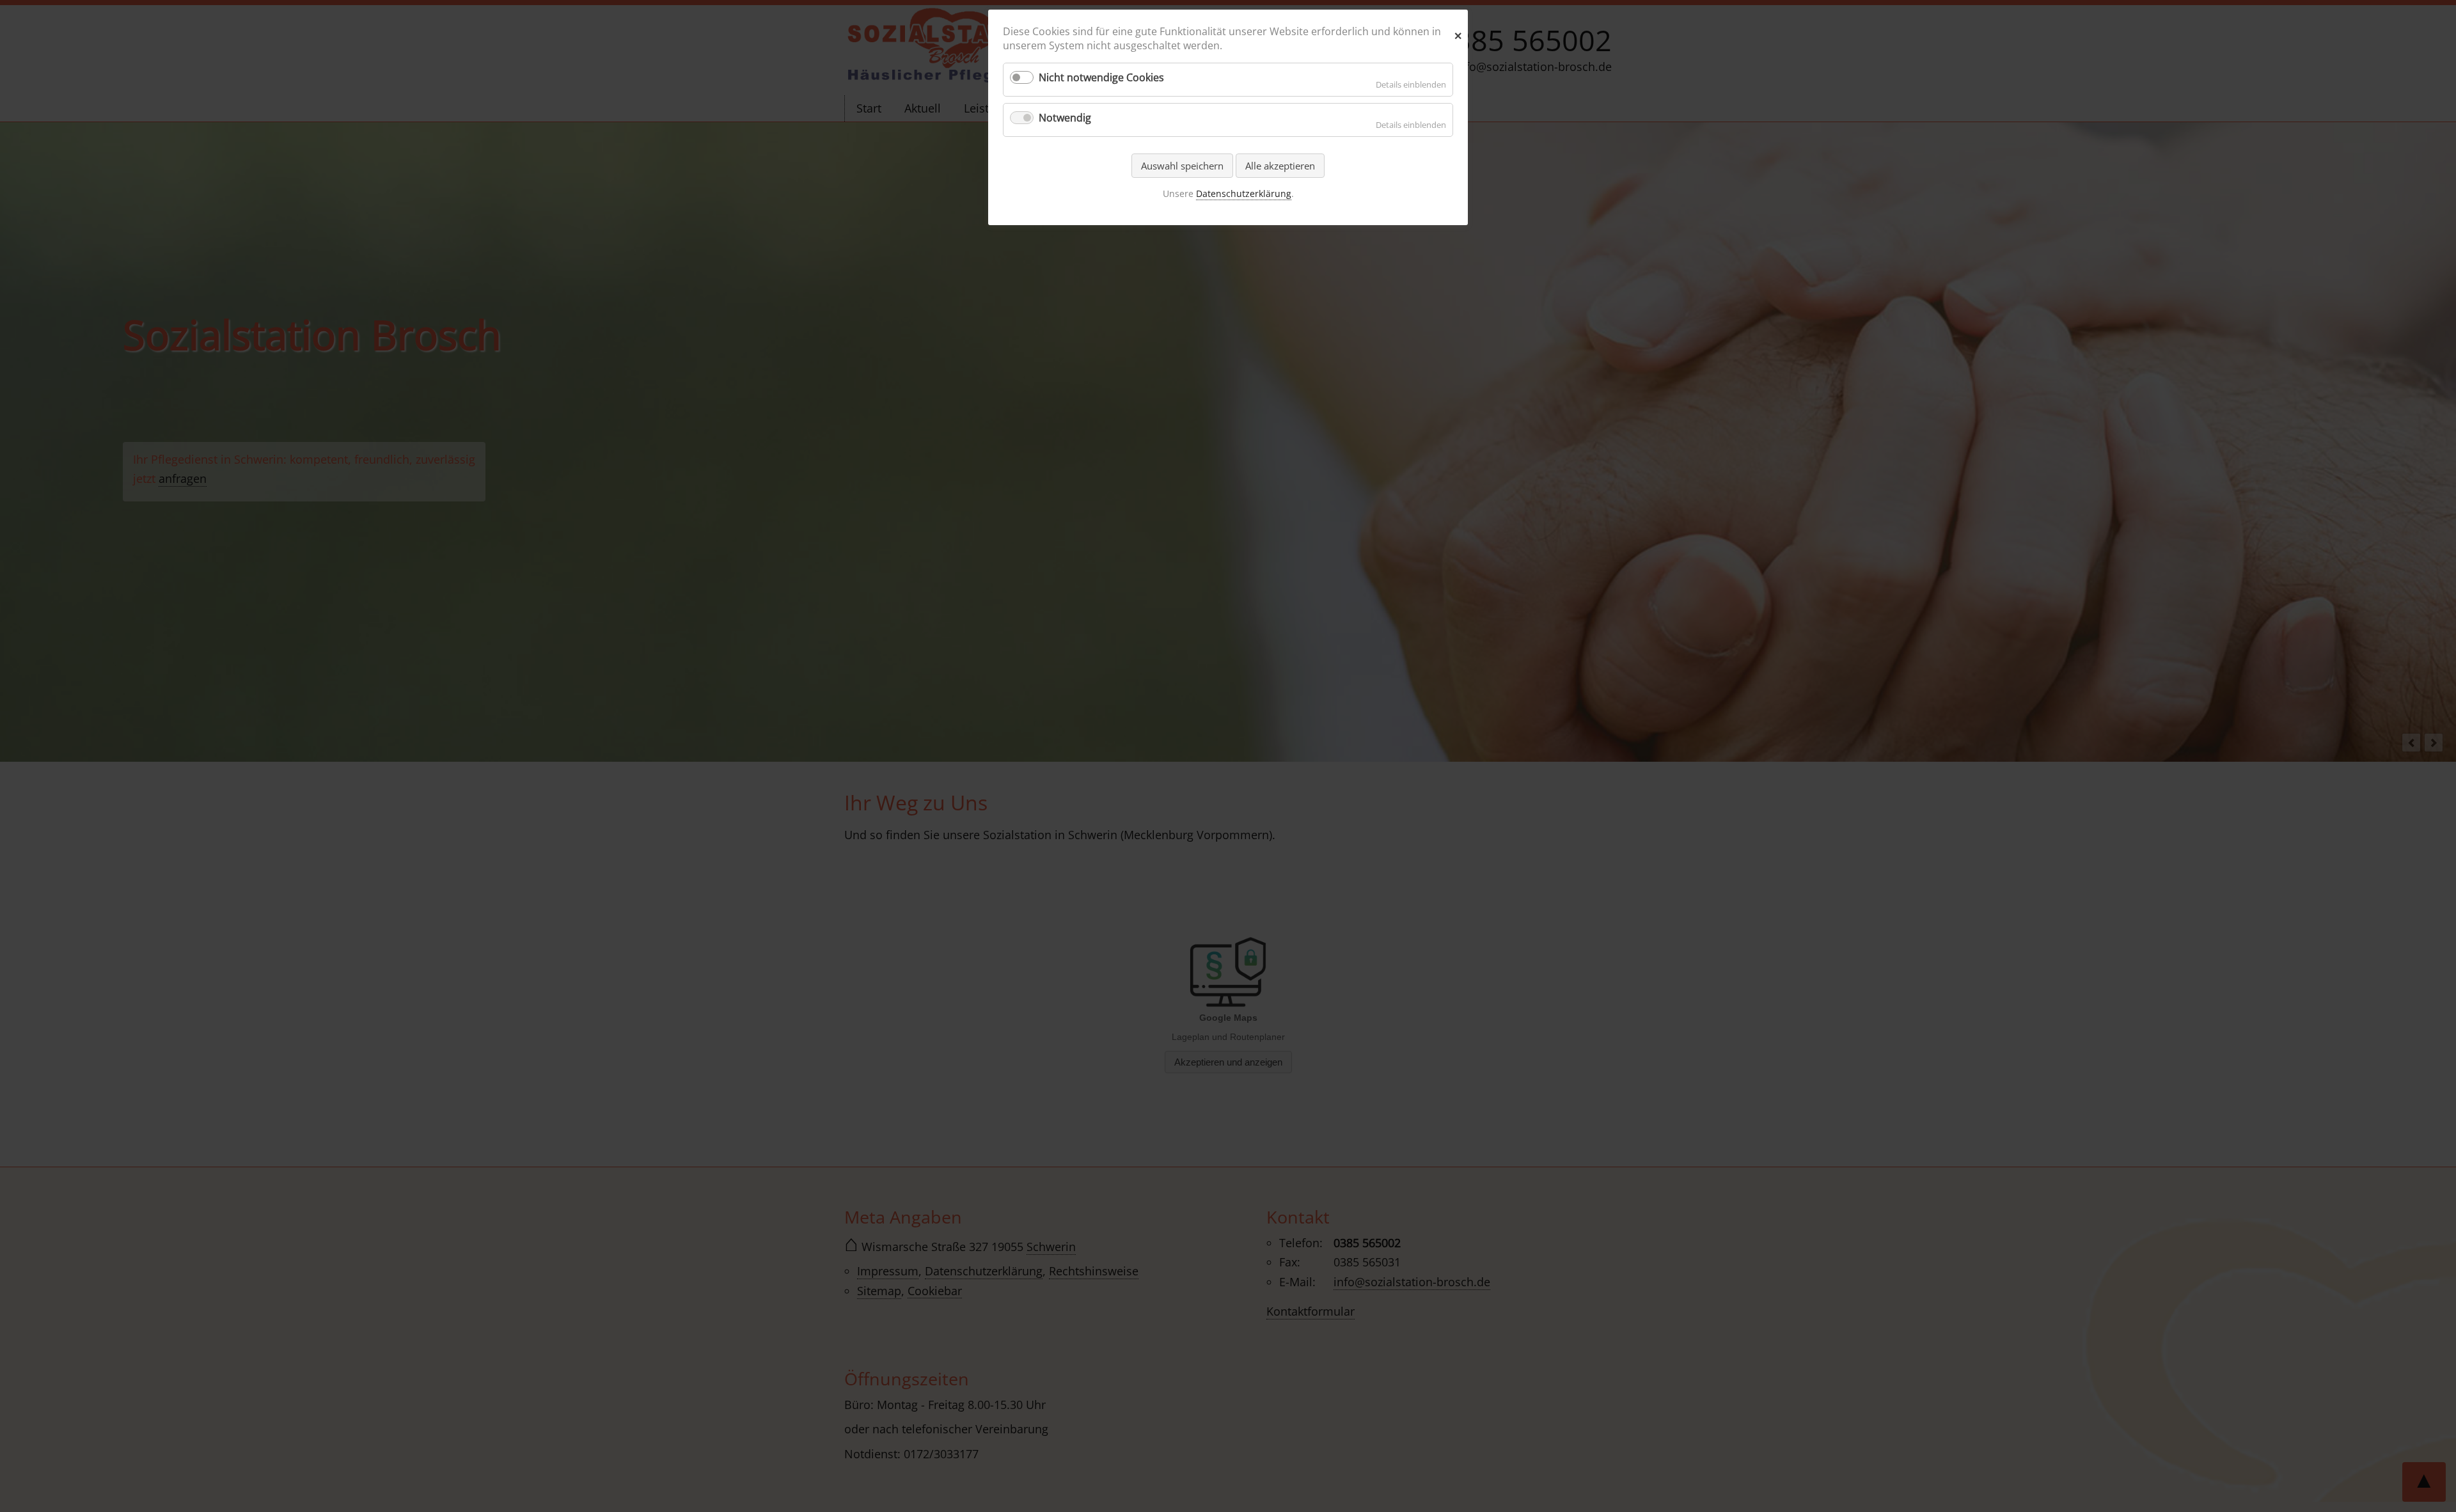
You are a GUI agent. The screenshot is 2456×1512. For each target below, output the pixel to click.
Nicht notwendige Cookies (1101, 77)
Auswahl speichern (1182, 166)
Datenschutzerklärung (1244, 193)
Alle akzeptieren (1280, 166)
